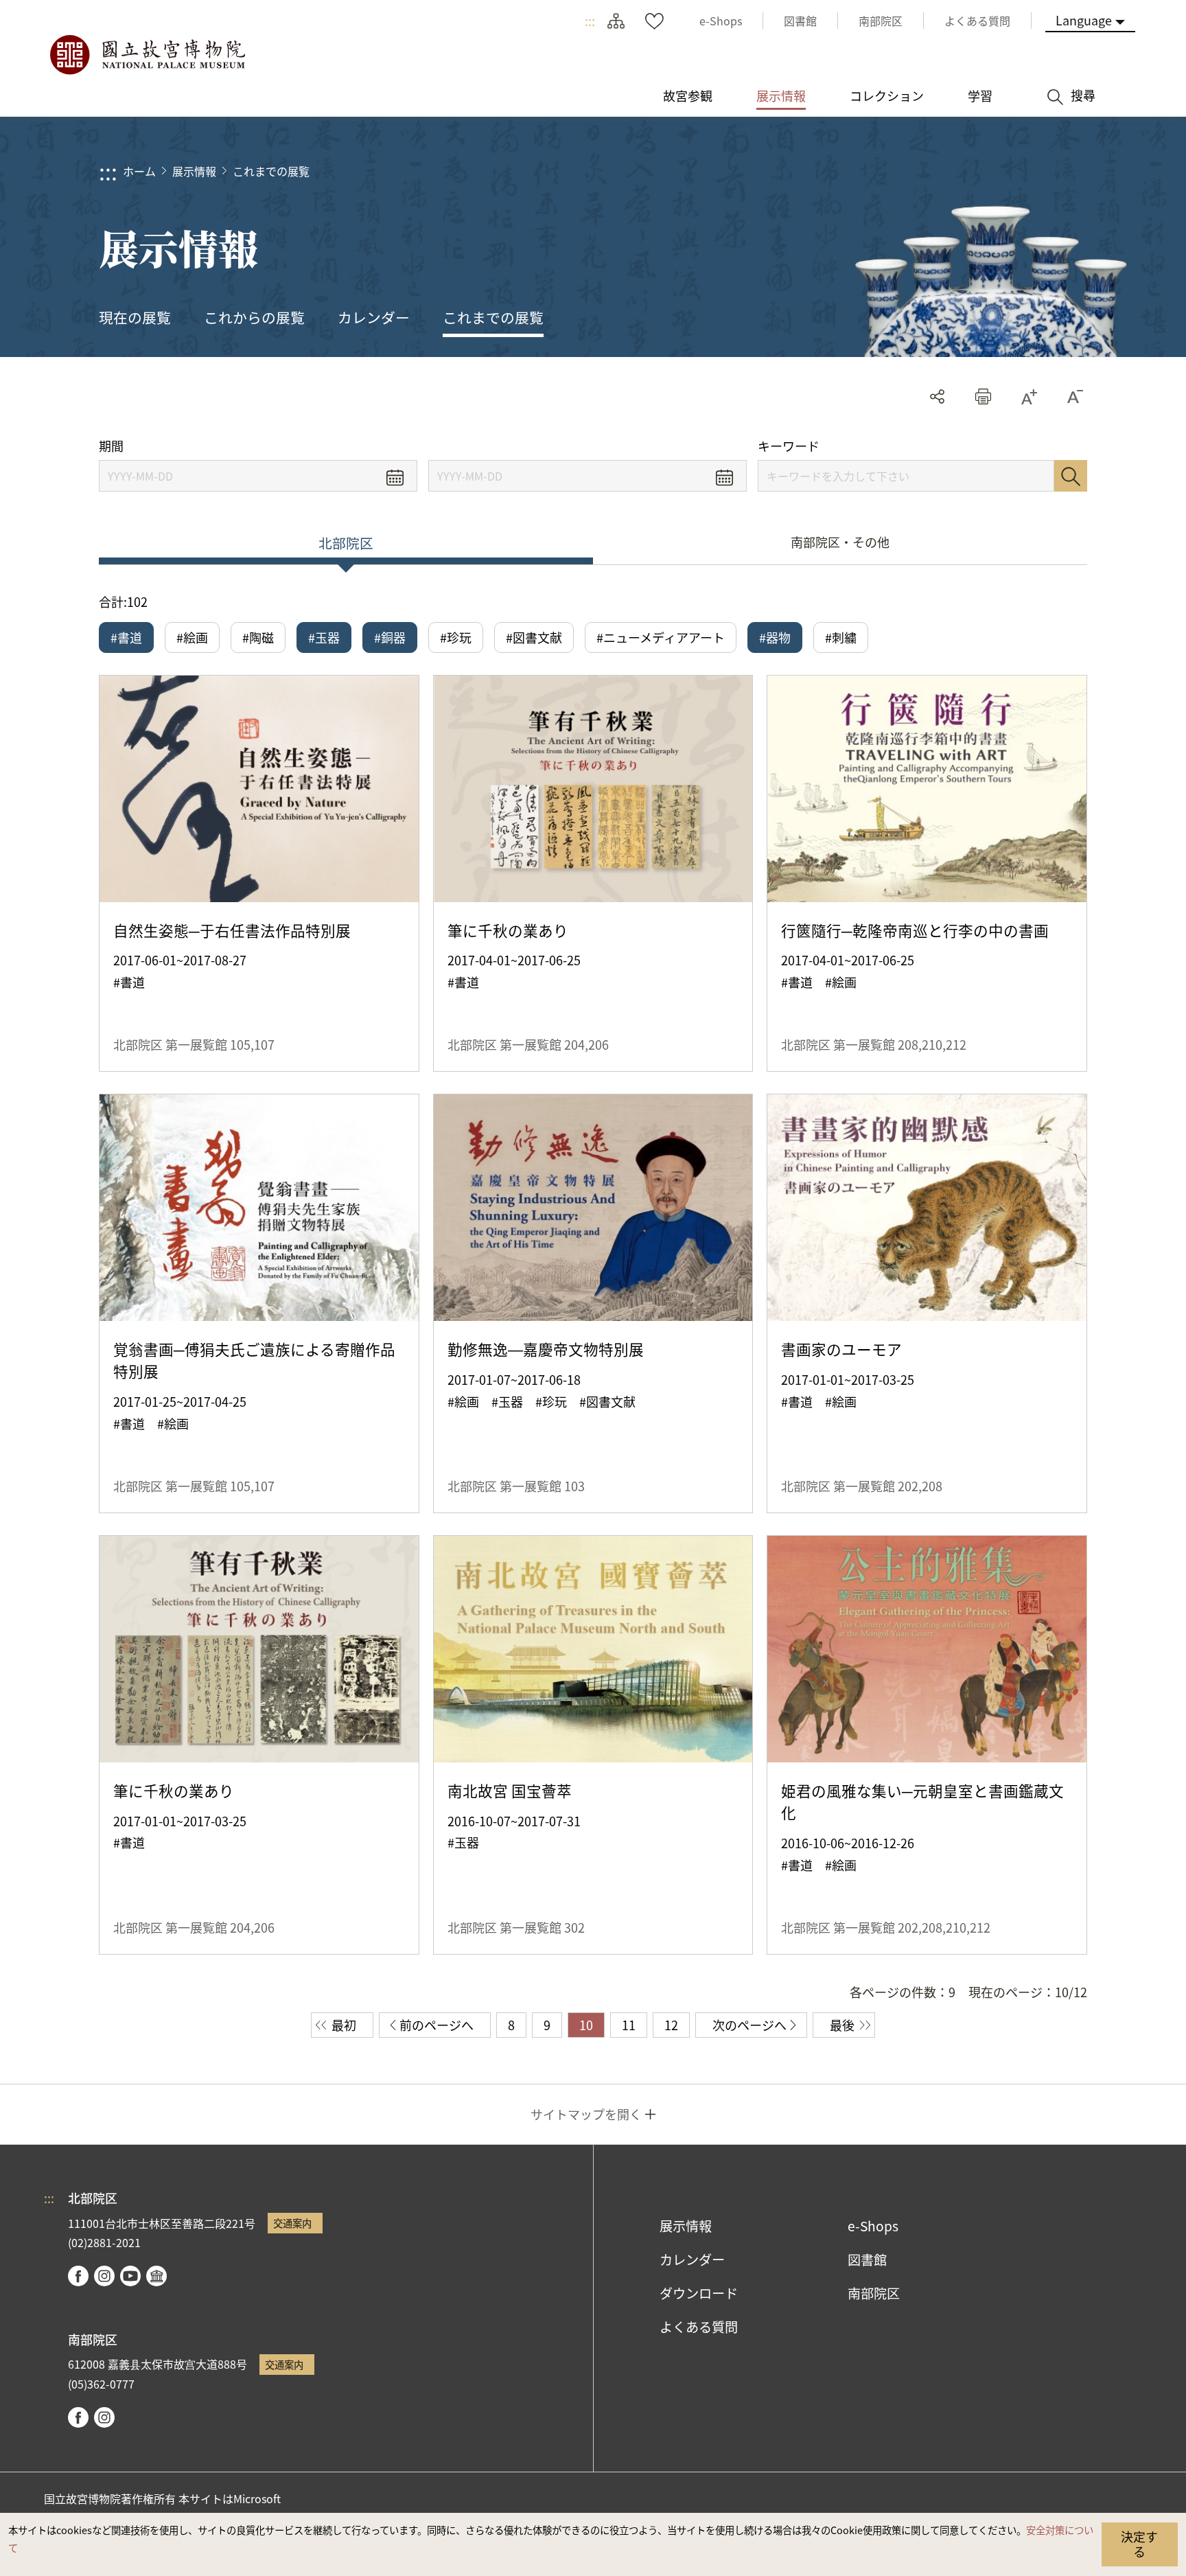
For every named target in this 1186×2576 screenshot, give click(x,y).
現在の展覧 (135, 317)
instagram (104, 2276)
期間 (111, 446)
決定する (1139, 2544)
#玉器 (324, 637)
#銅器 (390, 637)
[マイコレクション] (654, 21)
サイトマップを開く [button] (586, 2114)
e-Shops (873, 2226)
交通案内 (292, 2223)
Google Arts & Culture (156, 2276)
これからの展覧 (254, 317)
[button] (983, 396)
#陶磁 (258, 637)
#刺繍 (841, 637)
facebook (78, 2276)
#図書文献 (534, 637)
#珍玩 (456, 637)
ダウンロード (699, 2293)
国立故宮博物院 (147, 55)
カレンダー (374, 317)
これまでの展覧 (271, 171)
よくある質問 (699, 2327)
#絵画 (192, 637)
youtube (130, 2276)
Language (1084, 20)
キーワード (789, 446)
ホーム (139, 171)
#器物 (775, 637)
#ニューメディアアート (661, 637)
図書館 (867, 2259)
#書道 (126, 637)
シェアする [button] (937, 396)
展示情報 (194, 171)
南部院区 (874, 2293)
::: (590, 21)
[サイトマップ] (616, 21)
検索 (1071, 476)
